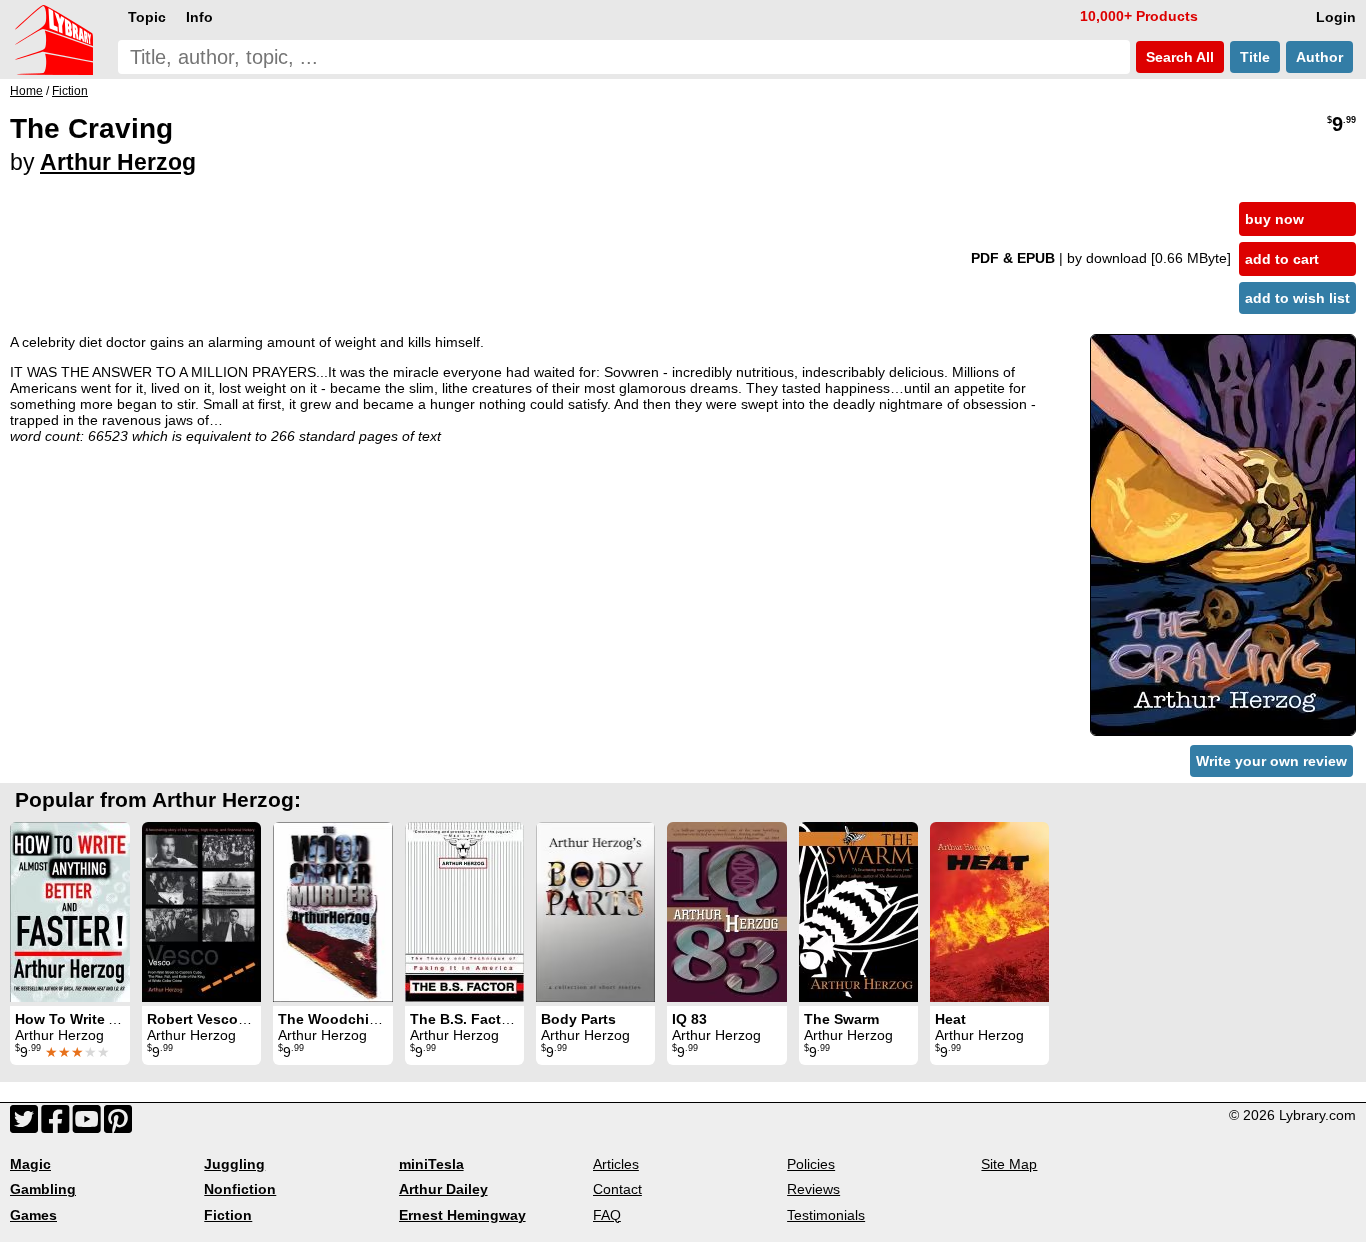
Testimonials (826, 1215)
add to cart (1282, 259)
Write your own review (1271, 761)
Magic (30, 1164)
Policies (811, 1164)
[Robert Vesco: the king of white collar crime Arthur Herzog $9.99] (201, 912)
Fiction (228, 1215)
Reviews (813, 1189)
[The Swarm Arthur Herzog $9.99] (858, 912)
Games (33, 1215)
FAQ (607, 1215)
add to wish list (1297, 298)
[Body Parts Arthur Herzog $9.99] (595, 912)
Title (1255, 57)
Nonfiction (240, 1189)
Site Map (1009, 1164)
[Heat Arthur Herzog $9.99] (989, 912)
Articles (616, 1164)
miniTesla (431, 1164)
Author (1319, 57)
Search (1178, 57)
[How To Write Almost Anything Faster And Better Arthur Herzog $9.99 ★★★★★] (70, 912)
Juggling (234, 1164)
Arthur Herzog (118, 162)
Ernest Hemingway (462, 1215)
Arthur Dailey (443, 1189)
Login (1336, 17)
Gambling (43, 1189)
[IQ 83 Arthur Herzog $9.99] (727, 912)
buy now (1274, 219)
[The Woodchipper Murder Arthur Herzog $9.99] (333, 912)
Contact (617, 1189)
